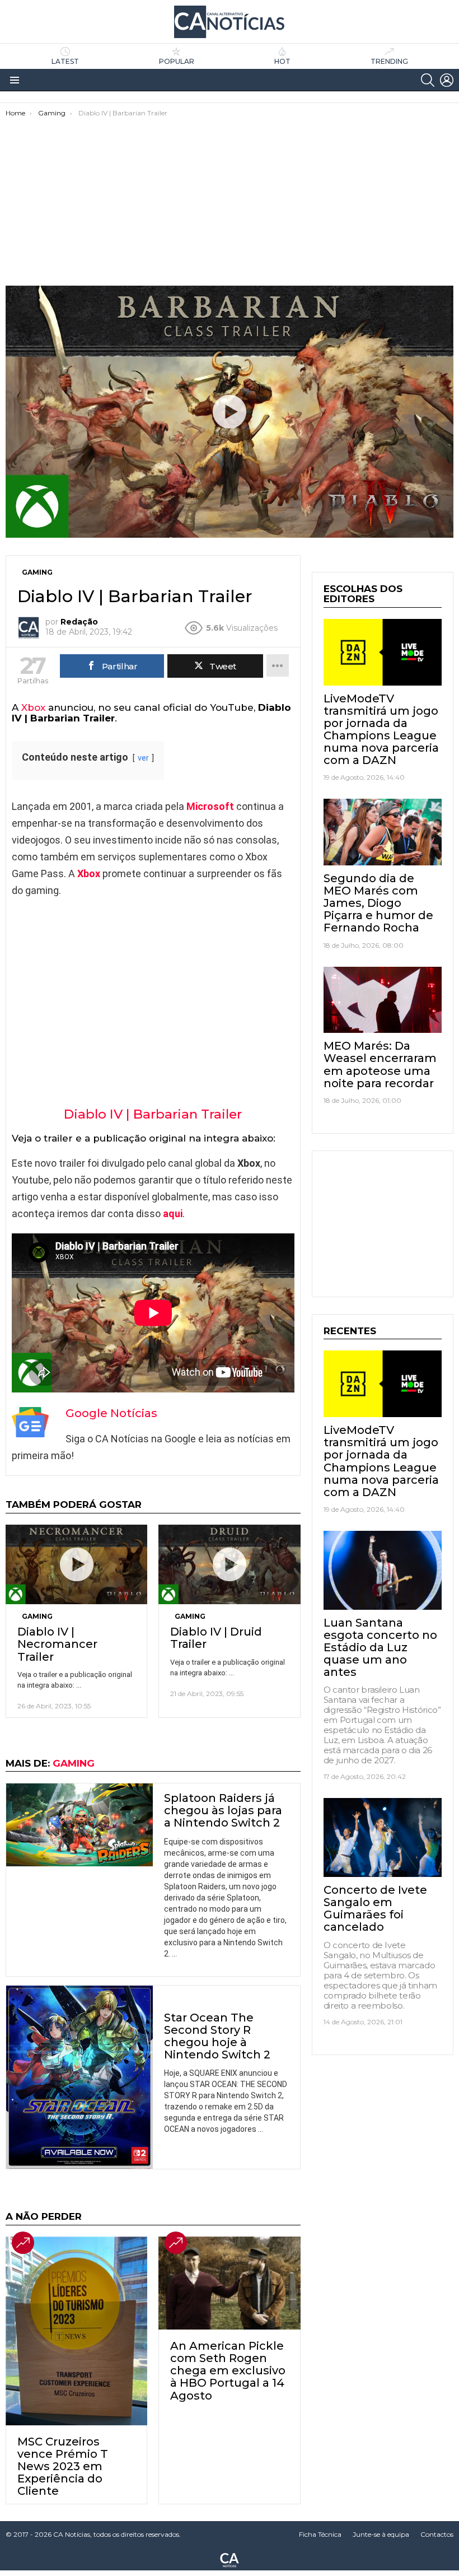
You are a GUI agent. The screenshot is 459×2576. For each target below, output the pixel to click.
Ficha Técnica (320, 2534)
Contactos (437, 2534)
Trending (389, 61)
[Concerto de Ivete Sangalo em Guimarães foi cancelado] (383, 1837)
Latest (65, 61)
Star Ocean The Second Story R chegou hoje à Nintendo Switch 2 (217, 2036)
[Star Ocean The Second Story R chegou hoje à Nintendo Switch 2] (79, 2077)
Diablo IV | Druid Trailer (216, 1638)
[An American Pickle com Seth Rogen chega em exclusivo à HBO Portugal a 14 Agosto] (229, 2283)
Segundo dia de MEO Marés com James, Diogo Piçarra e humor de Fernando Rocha (378, 903)
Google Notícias (111, 1413)
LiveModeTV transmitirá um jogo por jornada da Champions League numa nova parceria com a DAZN (381, 729)
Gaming (37, 1616)
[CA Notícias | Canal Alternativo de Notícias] (230, 2559)
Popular (177, 61)
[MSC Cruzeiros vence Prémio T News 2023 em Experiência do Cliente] (76, 2331)
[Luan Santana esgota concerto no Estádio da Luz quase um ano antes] (383, 1570)
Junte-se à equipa (381, 2534)
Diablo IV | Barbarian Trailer (153, 1114)
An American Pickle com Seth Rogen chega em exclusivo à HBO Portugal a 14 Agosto (228, 2370)
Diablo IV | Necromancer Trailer (57, 1644)
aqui (173, 1214)
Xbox (33, 707)
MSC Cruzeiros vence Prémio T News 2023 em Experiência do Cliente (63, 2466)
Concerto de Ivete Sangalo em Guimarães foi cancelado (375, 1908)
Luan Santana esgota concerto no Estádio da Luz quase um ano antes (380, 1647)
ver (143, 758)
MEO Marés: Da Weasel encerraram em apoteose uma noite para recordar (380, 1064)
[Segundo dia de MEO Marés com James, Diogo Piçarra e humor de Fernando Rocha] (383, 832)
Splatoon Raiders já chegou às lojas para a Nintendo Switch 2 (223, 1810)
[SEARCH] (428, 80)
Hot (282, 61)
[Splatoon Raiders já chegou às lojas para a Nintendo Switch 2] (79, 1825)
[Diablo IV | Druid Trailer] (229, 1564)
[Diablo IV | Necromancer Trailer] (76, 1564)
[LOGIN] (447, 80)
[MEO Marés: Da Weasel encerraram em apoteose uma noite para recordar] (383, 1000)
